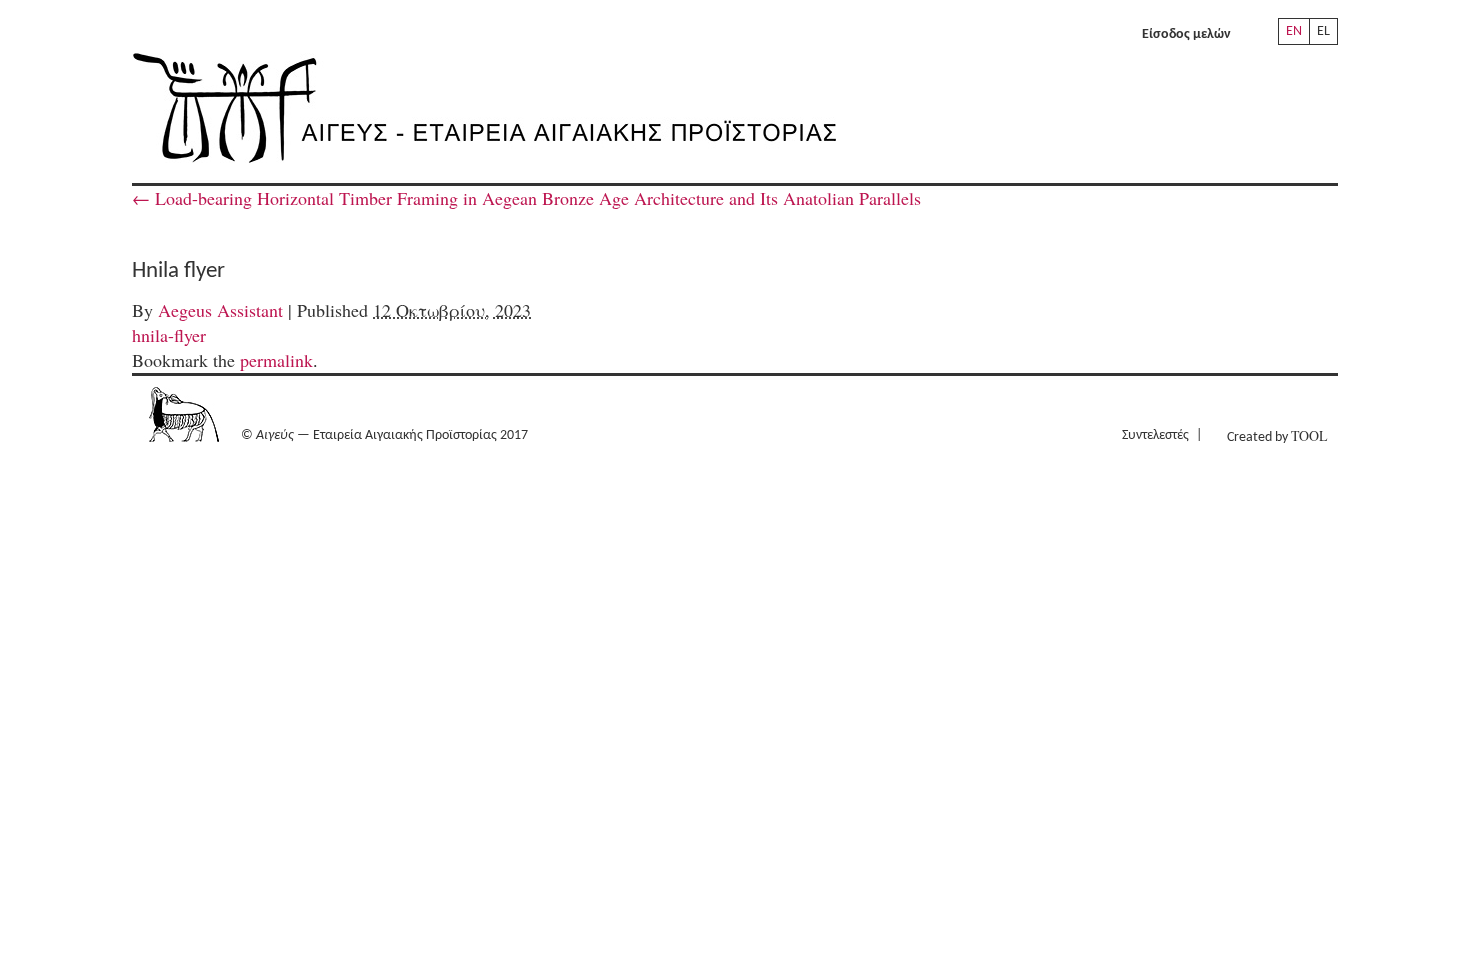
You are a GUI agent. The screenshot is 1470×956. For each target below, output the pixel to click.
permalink (276, 360)
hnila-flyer (169, 335)
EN (1294, 31)
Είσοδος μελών (1186, 34)
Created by (1277, 435)
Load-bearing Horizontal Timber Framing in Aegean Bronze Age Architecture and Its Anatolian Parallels (526, 198)
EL (1323, 31)
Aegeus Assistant (220, 310)
